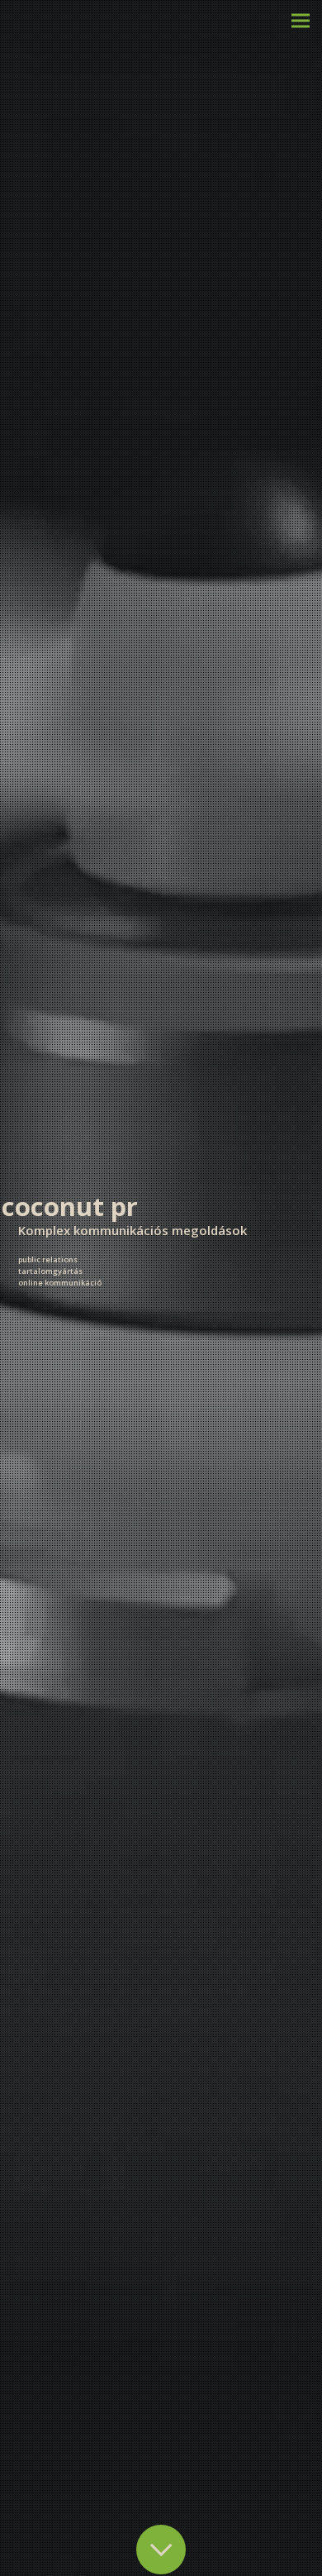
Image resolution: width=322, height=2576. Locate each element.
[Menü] (301, 21)
